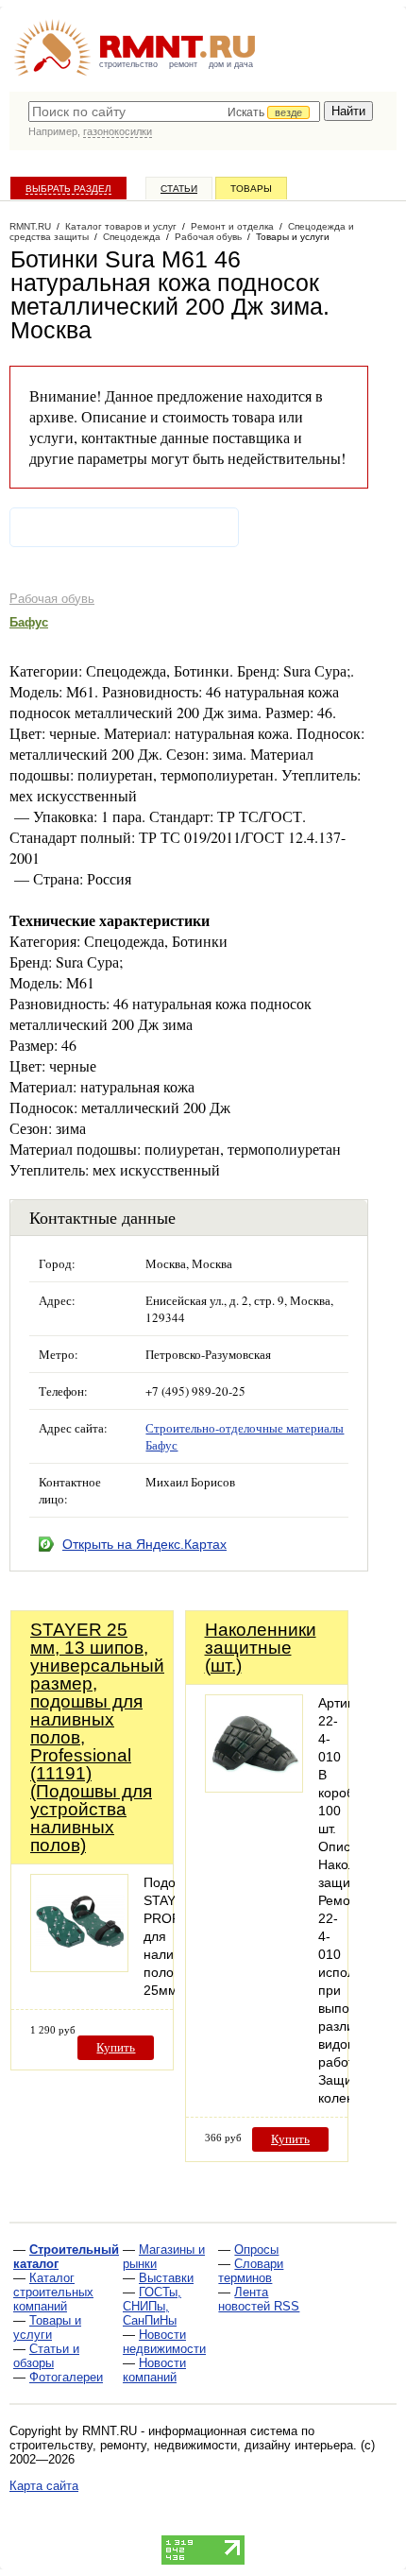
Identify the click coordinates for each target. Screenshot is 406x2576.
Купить (116, 2047)
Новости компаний (154, 2370)
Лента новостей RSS (259, 2299)
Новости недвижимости (164, 2342)
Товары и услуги (47, 2327)
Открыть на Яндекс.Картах (144, 1544)
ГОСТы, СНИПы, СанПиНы (152, 2306)
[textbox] (174, 112)
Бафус (29, 622)
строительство (128, 64)
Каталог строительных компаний (53, 2292)
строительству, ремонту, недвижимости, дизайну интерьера (181, 2445)
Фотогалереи (66, 2377)
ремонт (183, 64)
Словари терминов (251, 2271)
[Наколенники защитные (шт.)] (254, 1787)
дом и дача (231, 64)
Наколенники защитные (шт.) (261, 1648)
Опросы (256, 2250)
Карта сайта (44, 2486)
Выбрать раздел (68, 189)
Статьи (179, 189)
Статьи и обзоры (46, 2356)
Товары (251, 189)
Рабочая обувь (52, 599)
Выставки (166, 2278)
